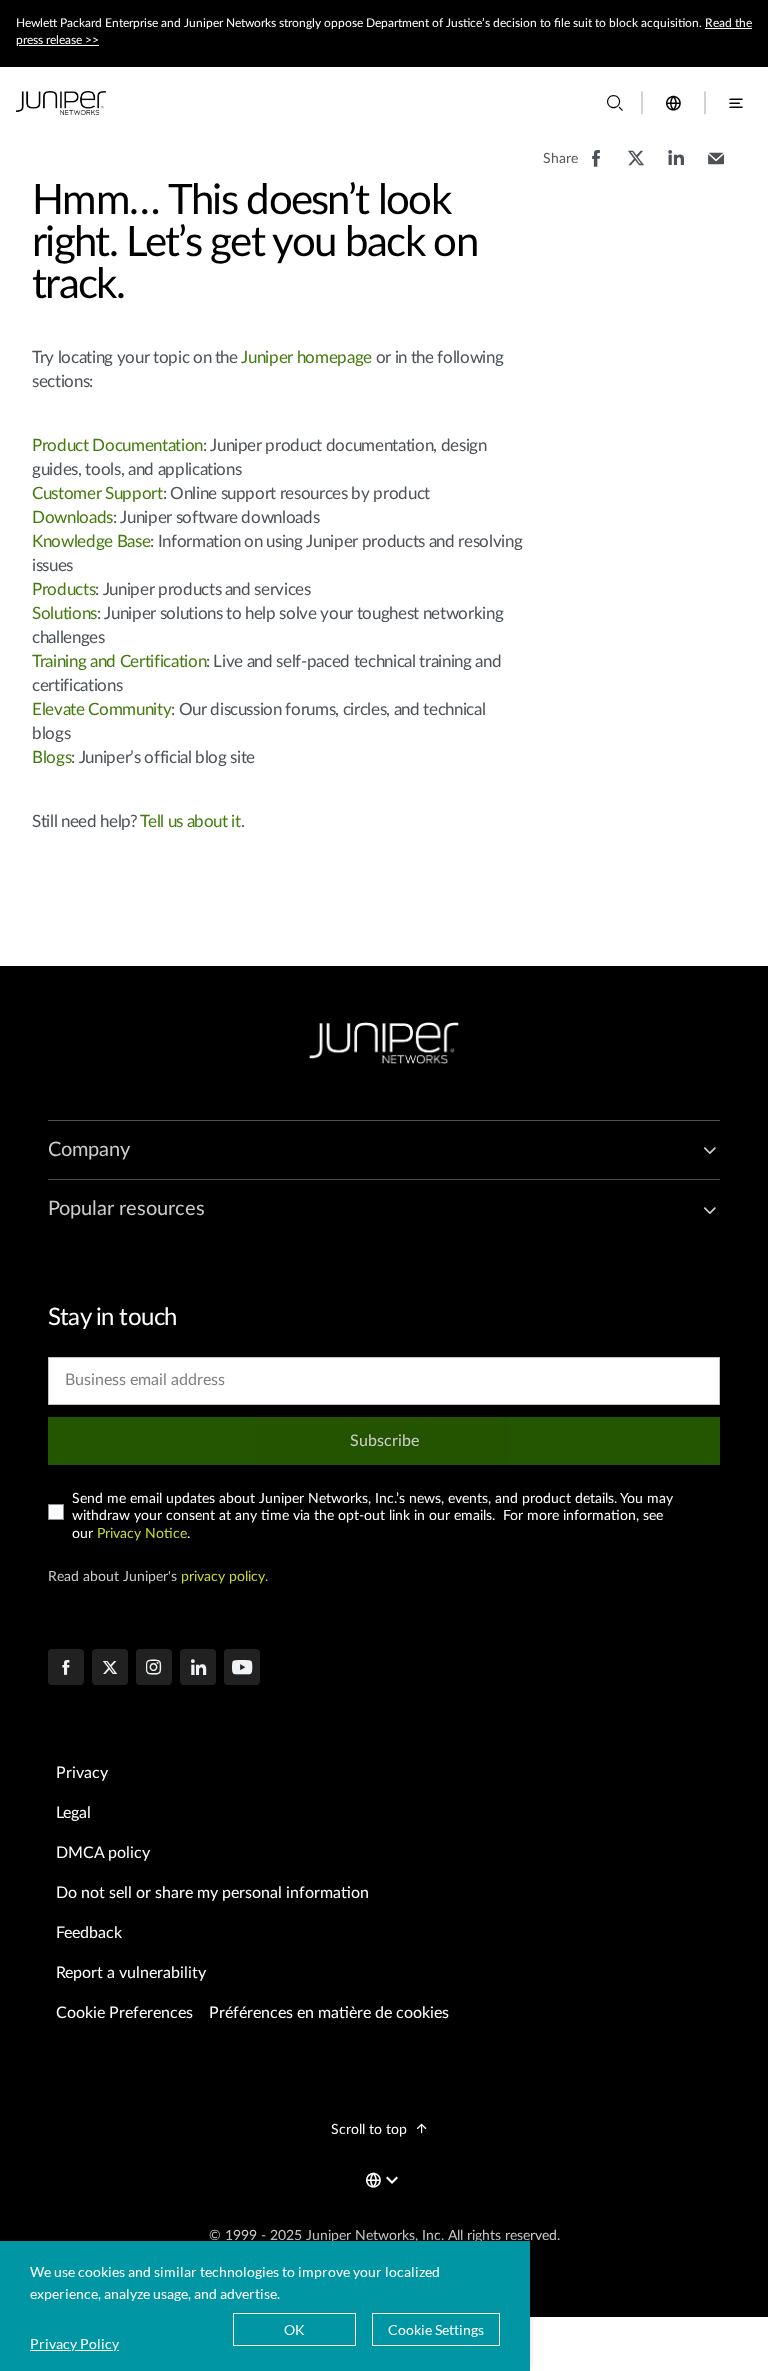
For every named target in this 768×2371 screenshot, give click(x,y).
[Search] (615, 103)
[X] (110, 1669)
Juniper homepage (306, 357)
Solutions (64, 613)
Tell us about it (190, 821)
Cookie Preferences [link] (124, 2013)
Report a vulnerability (131, 1973)
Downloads (72, 517)
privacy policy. (224, 1577)
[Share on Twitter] (636, 168)
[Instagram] (154, 1669)
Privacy (82, 1773)
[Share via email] (716, 168)
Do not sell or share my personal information (212, 1893)
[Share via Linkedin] (676, 168)
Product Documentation (117, 445)
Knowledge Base (91, 541)
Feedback (89, 1933)
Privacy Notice (142, 1534)
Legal (73, 1813)
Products (63, 589)
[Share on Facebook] (596, 168)
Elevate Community (101, 709)
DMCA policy (103, 1853)
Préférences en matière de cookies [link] (329, 2013)
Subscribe (384, 1441)
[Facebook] (66, 1669)
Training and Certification (119, 661)
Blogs (51, 757)
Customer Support (97, 493)
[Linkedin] (198, 1669)
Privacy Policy (74, 2343)
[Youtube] (242, 1669)
